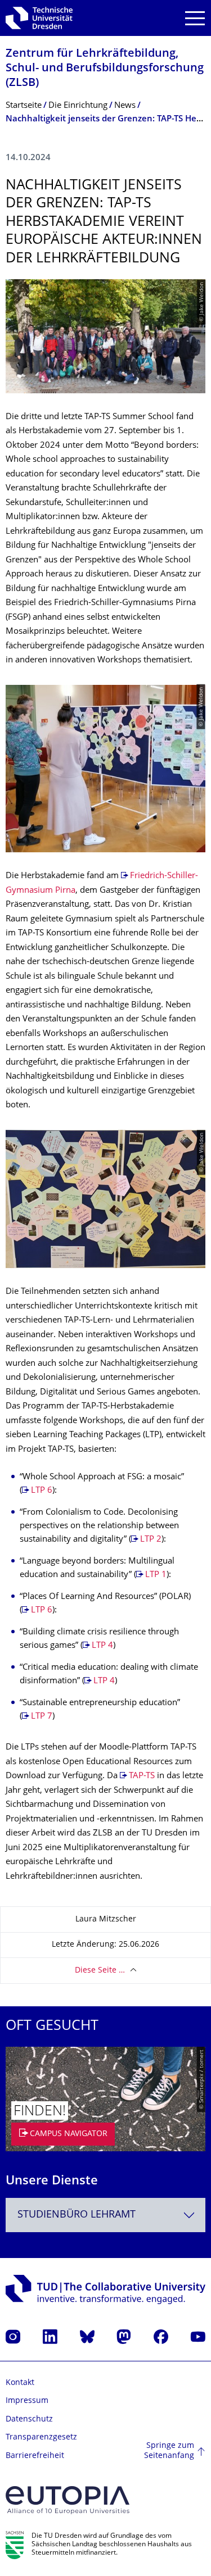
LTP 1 (156, 1575)
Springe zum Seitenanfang (169, 2451)
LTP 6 (42, 1491)
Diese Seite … (100, 1971)
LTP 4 (102, 1646)
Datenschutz (29, 2420)
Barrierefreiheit (35, 2456)
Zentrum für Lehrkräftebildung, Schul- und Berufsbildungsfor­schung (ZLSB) (105, 69)
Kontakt (20, 2383)
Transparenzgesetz (41, 2438)
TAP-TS (142, 1776)
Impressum (27, 2401)
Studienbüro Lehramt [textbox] (77, 2215)
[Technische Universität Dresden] (39, 18)
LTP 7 (42, 1717)
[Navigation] (195, 18)
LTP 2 (151, 1540)
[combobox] (105, 2215)
